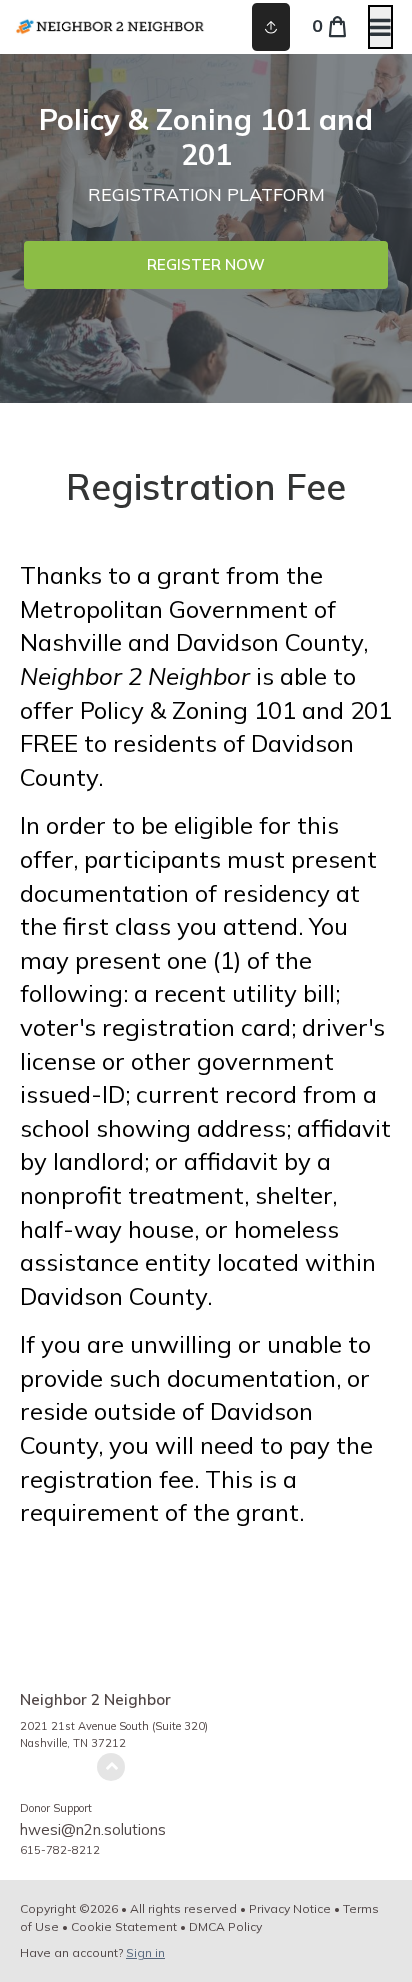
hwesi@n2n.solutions (93, 1829)
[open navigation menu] (380, 27)
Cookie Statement (124, 1926)
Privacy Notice (290, 1908)
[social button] (271, 27)
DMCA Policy (225, 1926)
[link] (206, 265)
